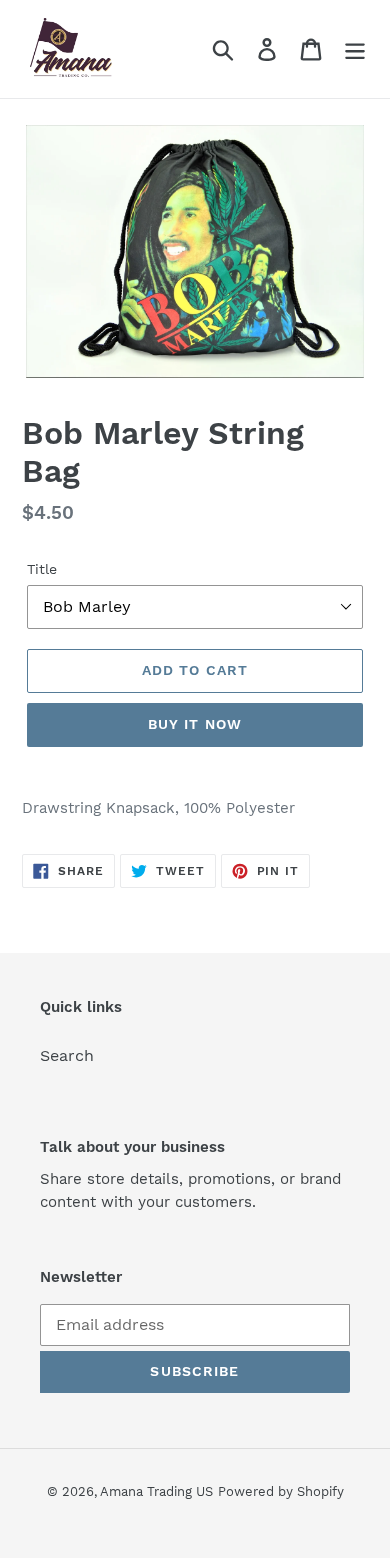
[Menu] (355, 49)
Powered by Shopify (281, 1491)
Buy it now (195, 724)
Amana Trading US (156, 1491)
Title (42, 569)
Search (67, 1055)
